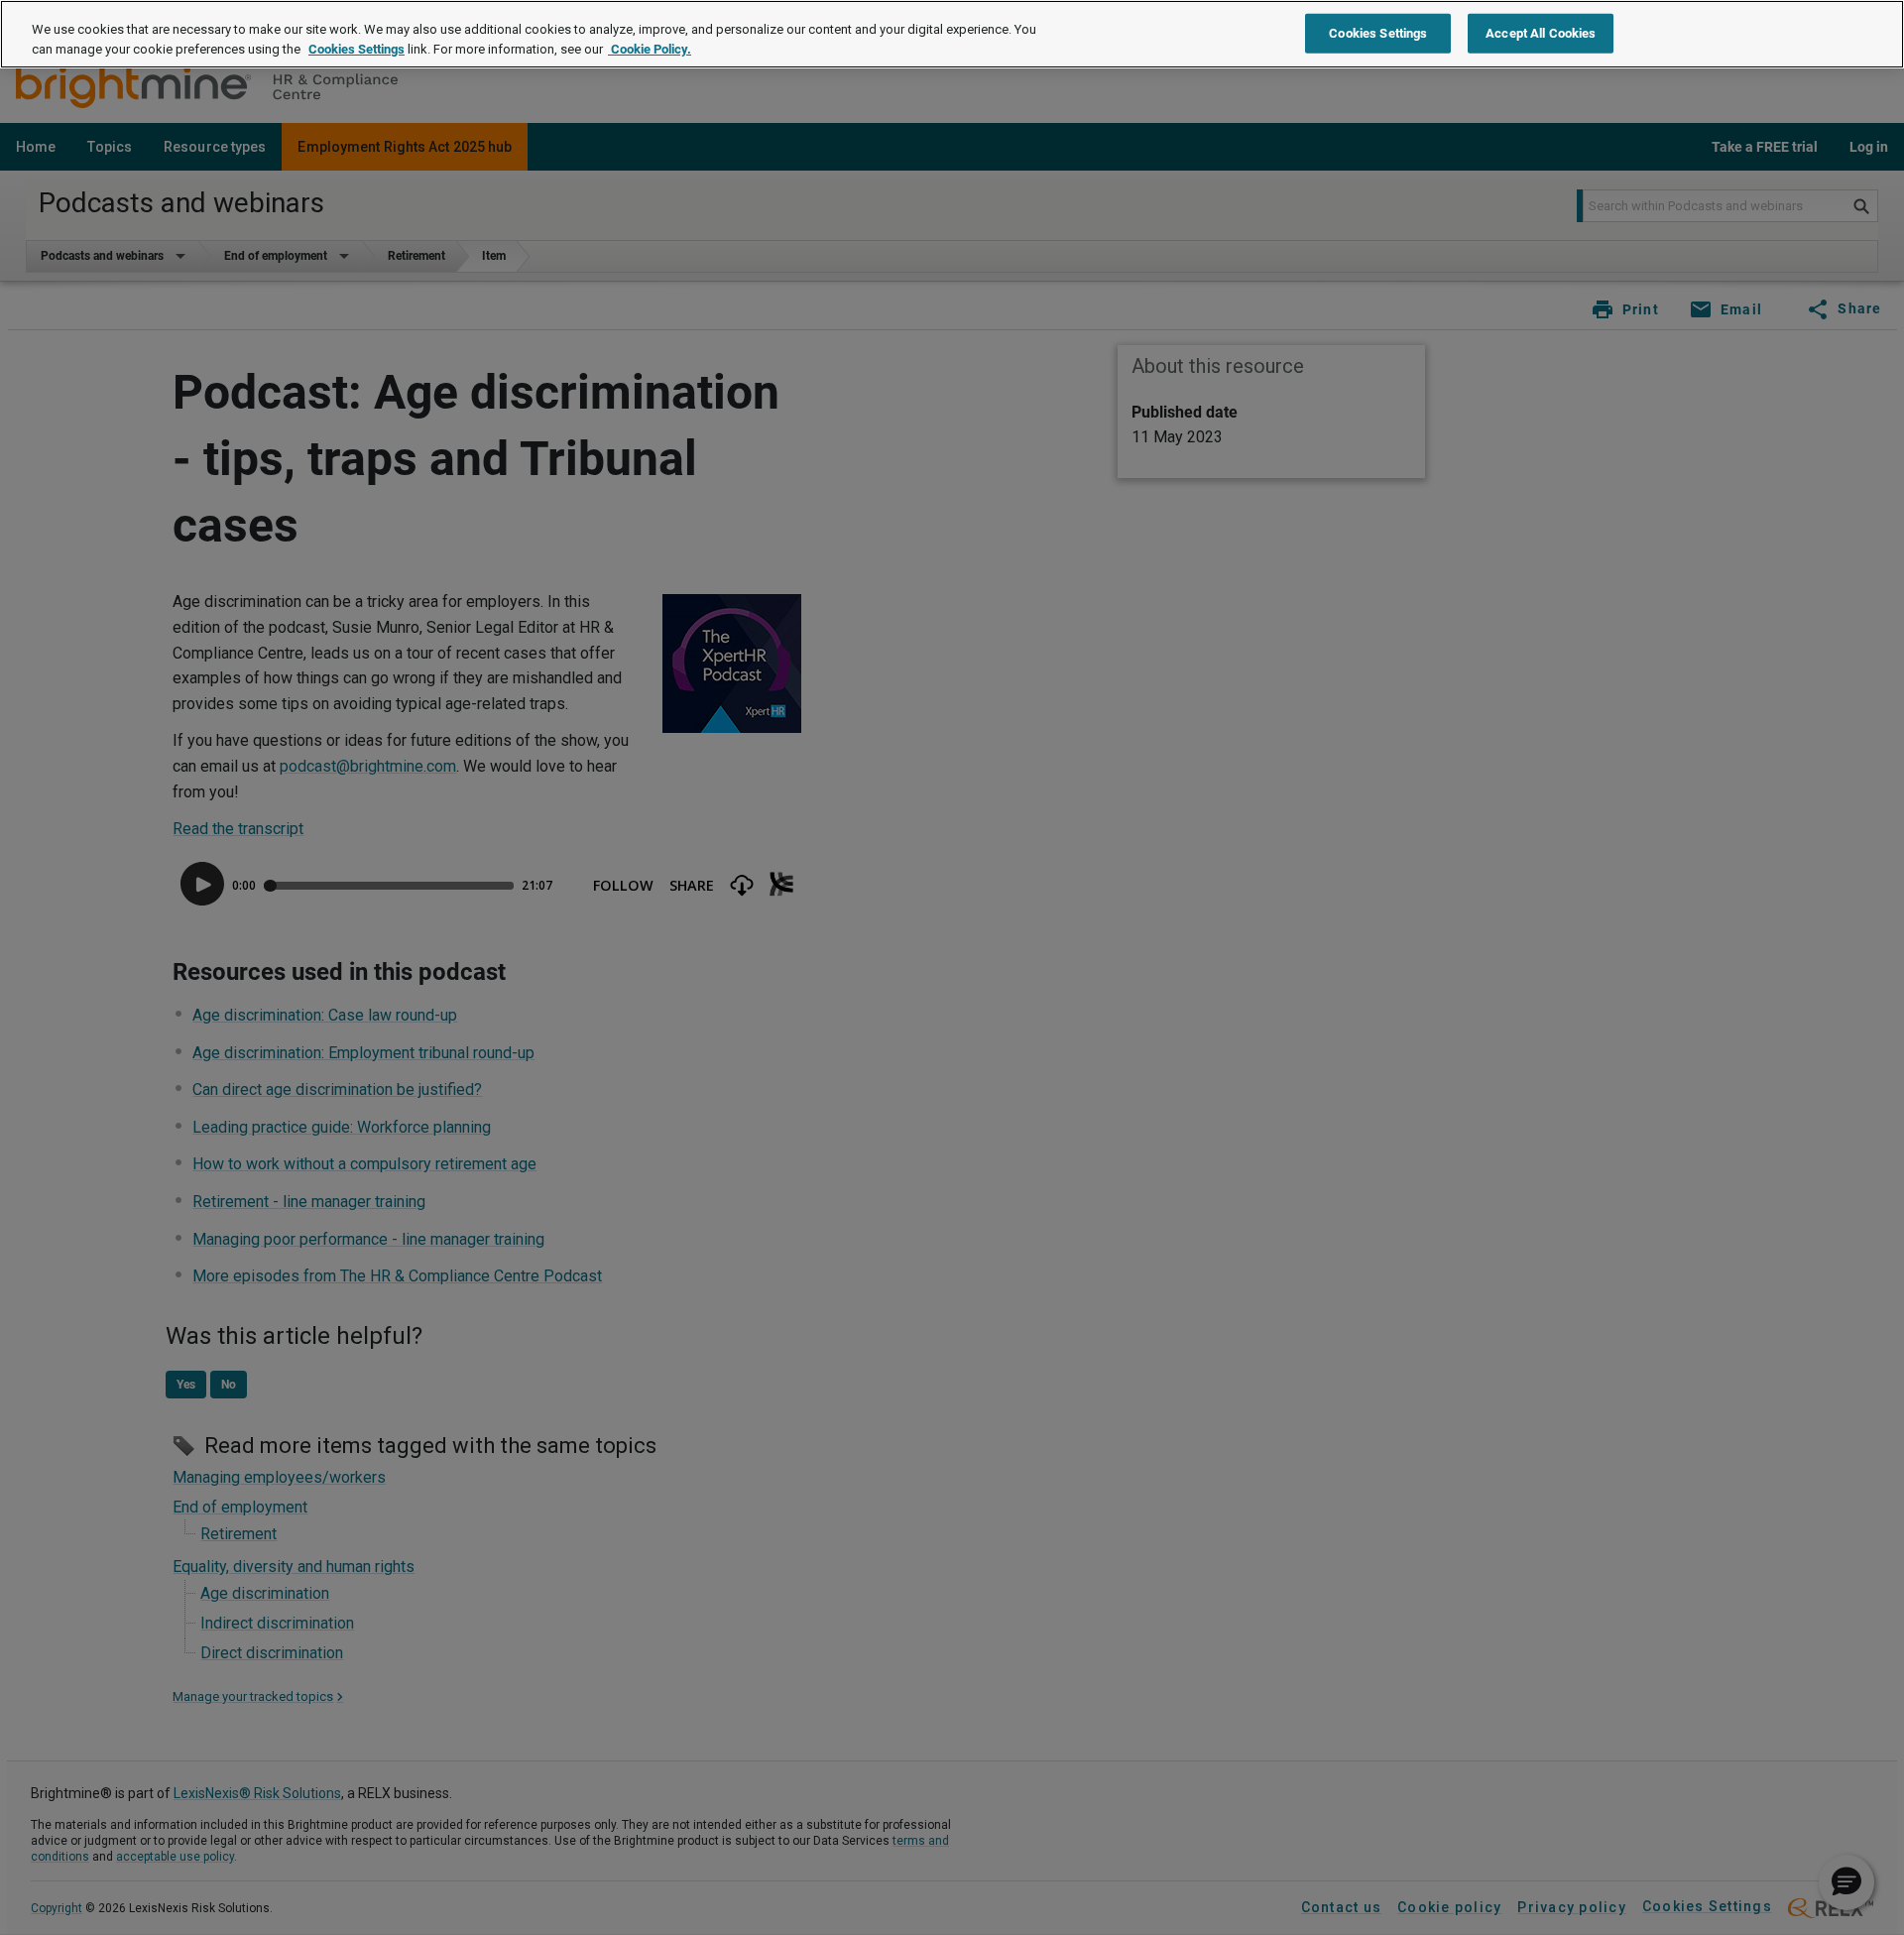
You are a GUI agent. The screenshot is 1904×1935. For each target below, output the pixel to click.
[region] (952, 34)
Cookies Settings (357, 49)
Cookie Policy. (650, 49)
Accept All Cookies (1541, 32)
